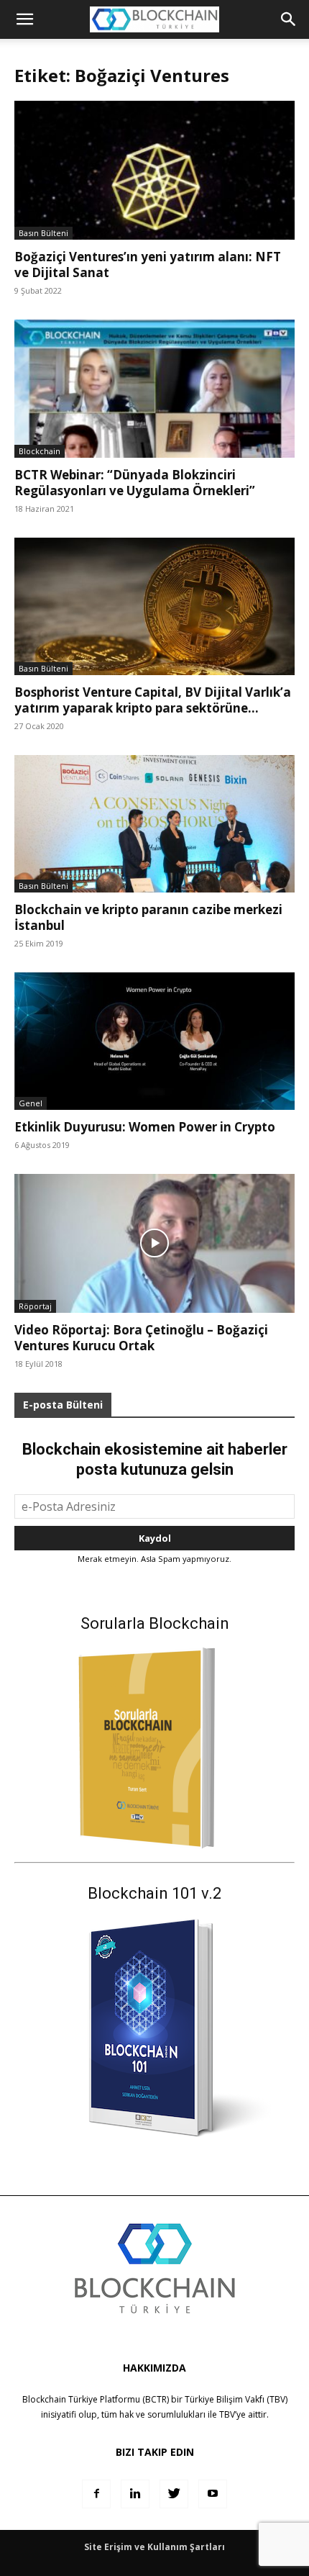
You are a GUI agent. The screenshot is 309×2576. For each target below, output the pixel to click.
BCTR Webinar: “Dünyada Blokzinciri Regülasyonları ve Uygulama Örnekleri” (135, 483)
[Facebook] (96, 2494)
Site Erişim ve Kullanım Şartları (154, 2547)
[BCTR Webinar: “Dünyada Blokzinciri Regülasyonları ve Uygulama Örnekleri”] (154, 389)
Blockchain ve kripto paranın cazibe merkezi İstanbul (148, 917)
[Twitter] (174, 2494)
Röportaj (35, 1306)
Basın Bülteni (43, 233)
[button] (289, 19)
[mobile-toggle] (24, 19)
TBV (227, 2414)
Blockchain (40, 451)
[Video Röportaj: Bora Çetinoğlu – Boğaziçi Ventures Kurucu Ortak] (154, 1243)
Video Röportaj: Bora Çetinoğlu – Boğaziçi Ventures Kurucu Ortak (141, 1338)
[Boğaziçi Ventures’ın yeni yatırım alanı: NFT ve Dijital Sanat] (154, 170)
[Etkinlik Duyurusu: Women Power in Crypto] (154, 1041)
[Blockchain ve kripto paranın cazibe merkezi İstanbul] (154, 824)
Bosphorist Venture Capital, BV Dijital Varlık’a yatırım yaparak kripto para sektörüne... (153, 700)
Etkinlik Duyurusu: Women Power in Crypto (145, 1127)
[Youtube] (213, 2494)
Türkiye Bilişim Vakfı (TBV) (236, 2399)
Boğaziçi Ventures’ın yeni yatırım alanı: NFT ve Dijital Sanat (148, 265)
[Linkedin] (135, 2494)
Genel (31, 1103)
